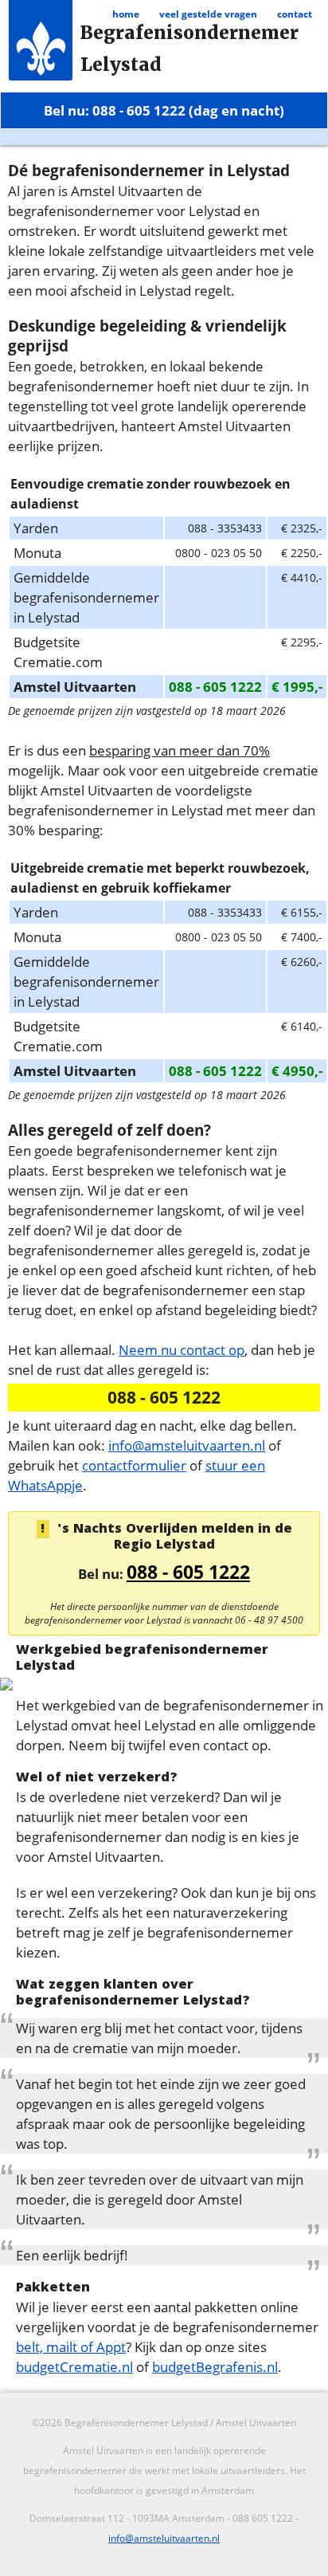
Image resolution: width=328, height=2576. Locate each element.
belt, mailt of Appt (71, 2346)
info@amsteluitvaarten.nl (187, 1445)
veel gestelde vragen (208, 14)
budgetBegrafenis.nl (215, 2366)
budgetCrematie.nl (74, 2366)
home (126, 14)
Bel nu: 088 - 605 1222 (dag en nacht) (164, 110)
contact (295, 14)
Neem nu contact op (182, 1349)
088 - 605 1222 (188, 1572)
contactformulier (134, 1465)
